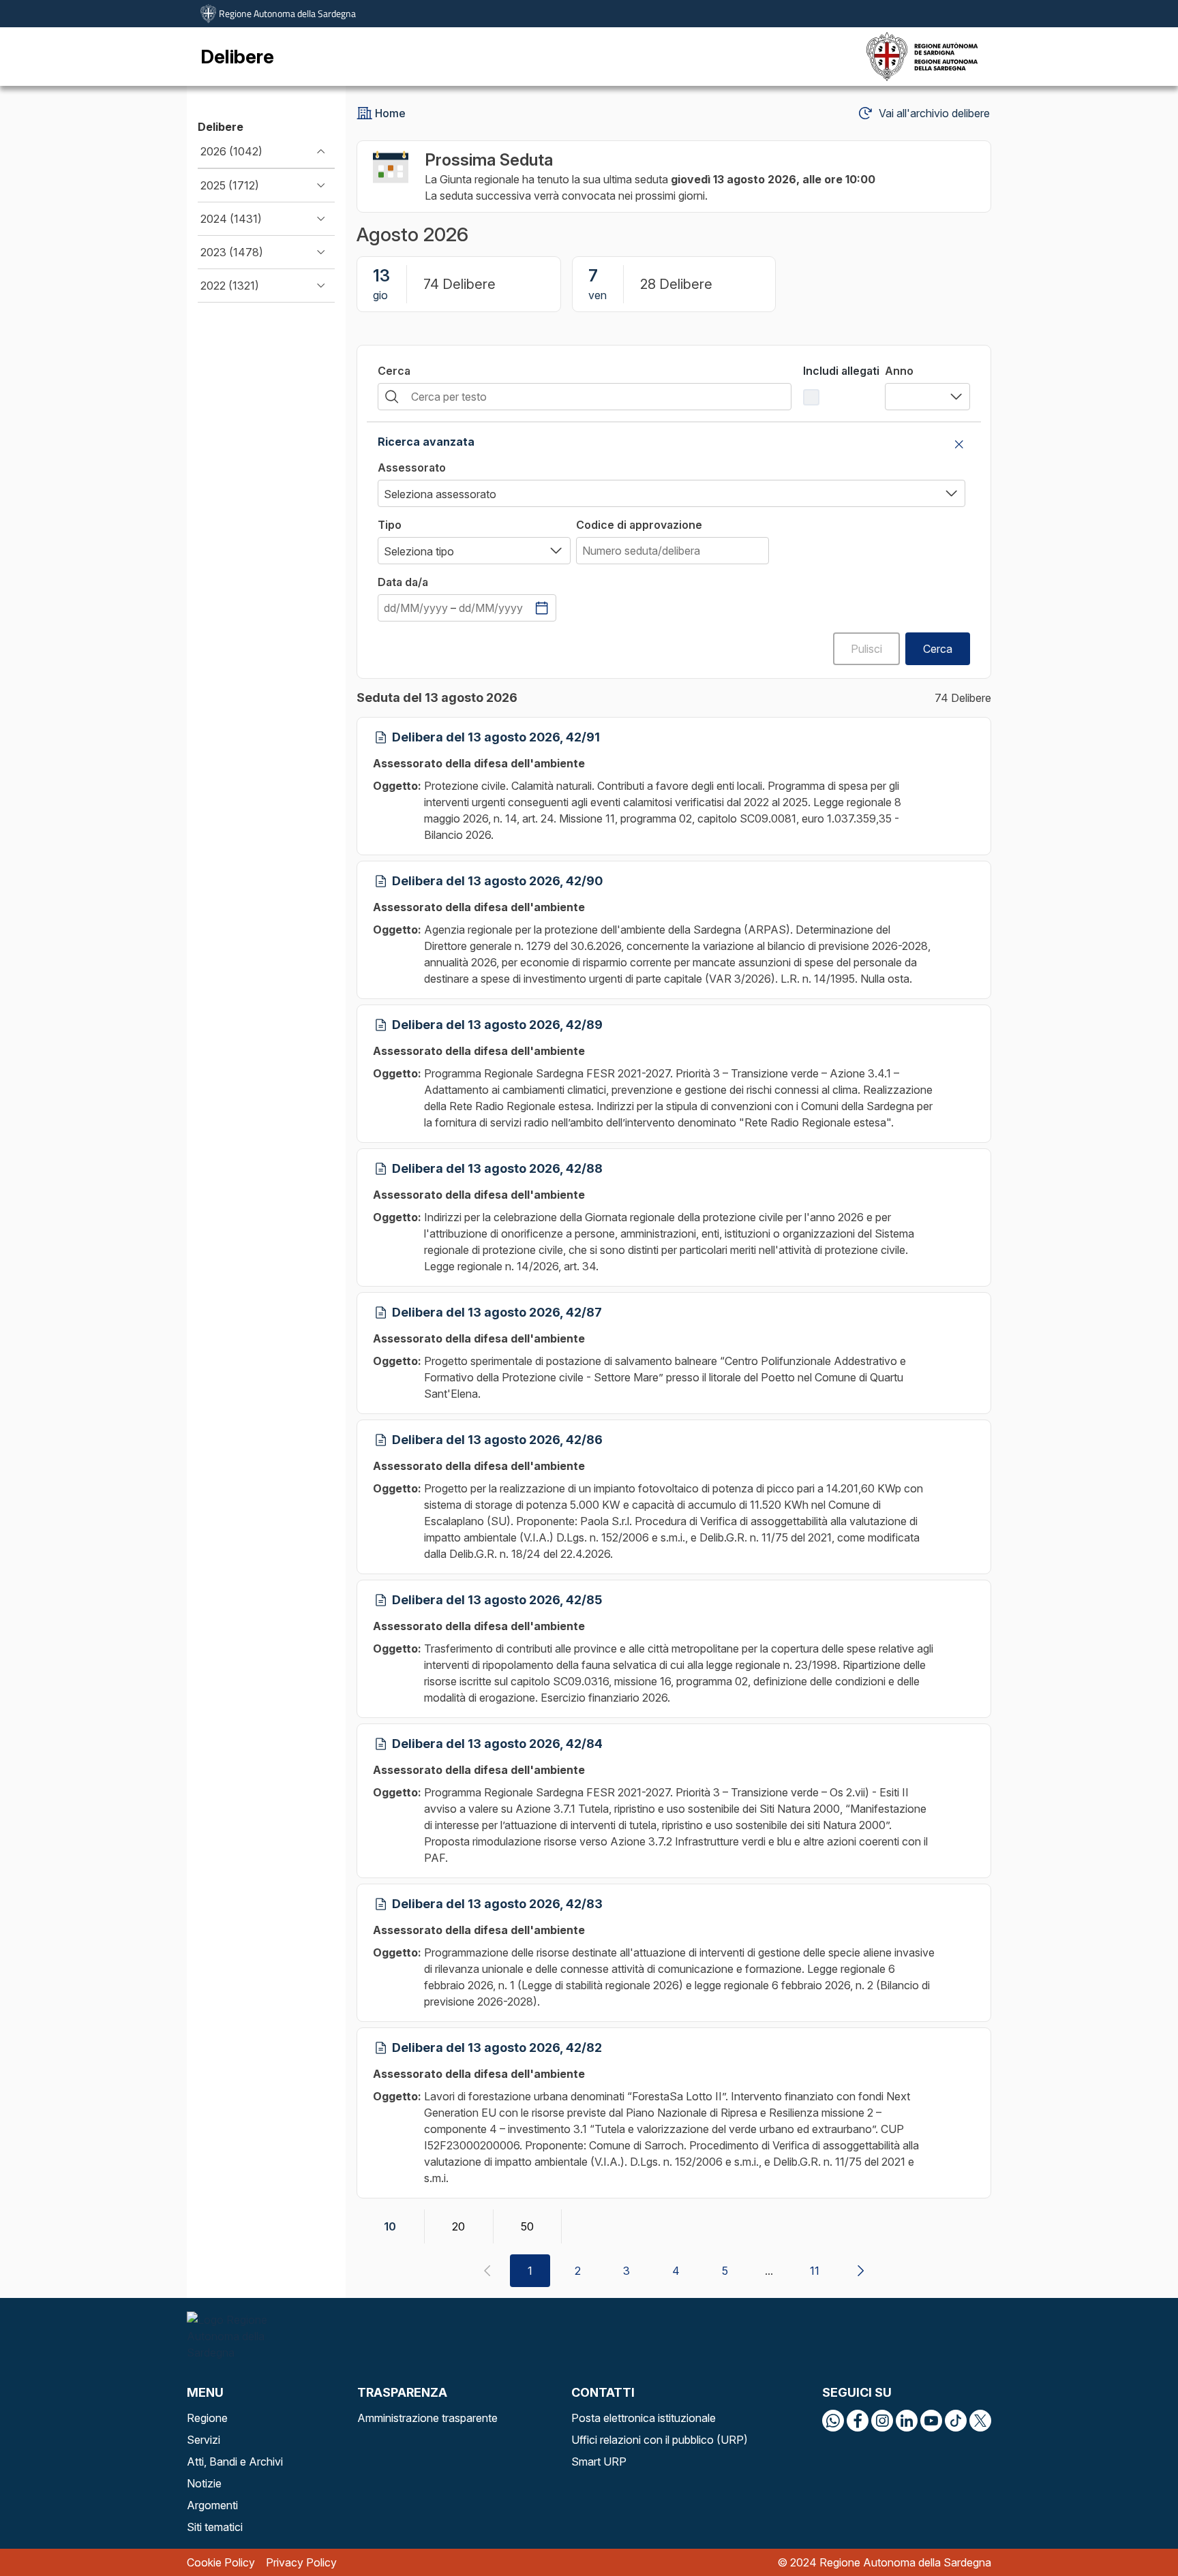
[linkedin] (907, 2421)
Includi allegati (841, 371)
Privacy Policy (301, 2562)
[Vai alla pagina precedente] (487, 2271)
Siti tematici (215, 2527)
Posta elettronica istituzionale (644, 2418)
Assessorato (412, 467)
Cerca (394, 371)
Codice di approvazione (639, 525)
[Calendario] (542, 608)
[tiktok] (956, 2421)
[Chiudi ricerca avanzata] (959, 444)
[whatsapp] (833, 2421)
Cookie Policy (221, 2562)
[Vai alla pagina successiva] (860, 2271)
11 (815, 2271)
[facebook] (858, 2421)
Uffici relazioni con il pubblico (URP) (660, 2440)
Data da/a (403, 582)
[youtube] (931, 2421)
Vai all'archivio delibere (934, 113)
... (769, 2271)
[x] (980, 2421)
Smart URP (599, 2462)
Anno (899, 371)
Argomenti (212, 2505)
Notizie (204, 2483)
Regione (207, 2418)
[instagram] (882, 2421)
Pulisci (866, 649)
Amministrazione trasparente (427, 2418)
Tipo (390, 525)
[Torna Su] (1133, 2531)
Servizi (203, 2440)
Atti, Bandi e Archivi (235, 2462)
